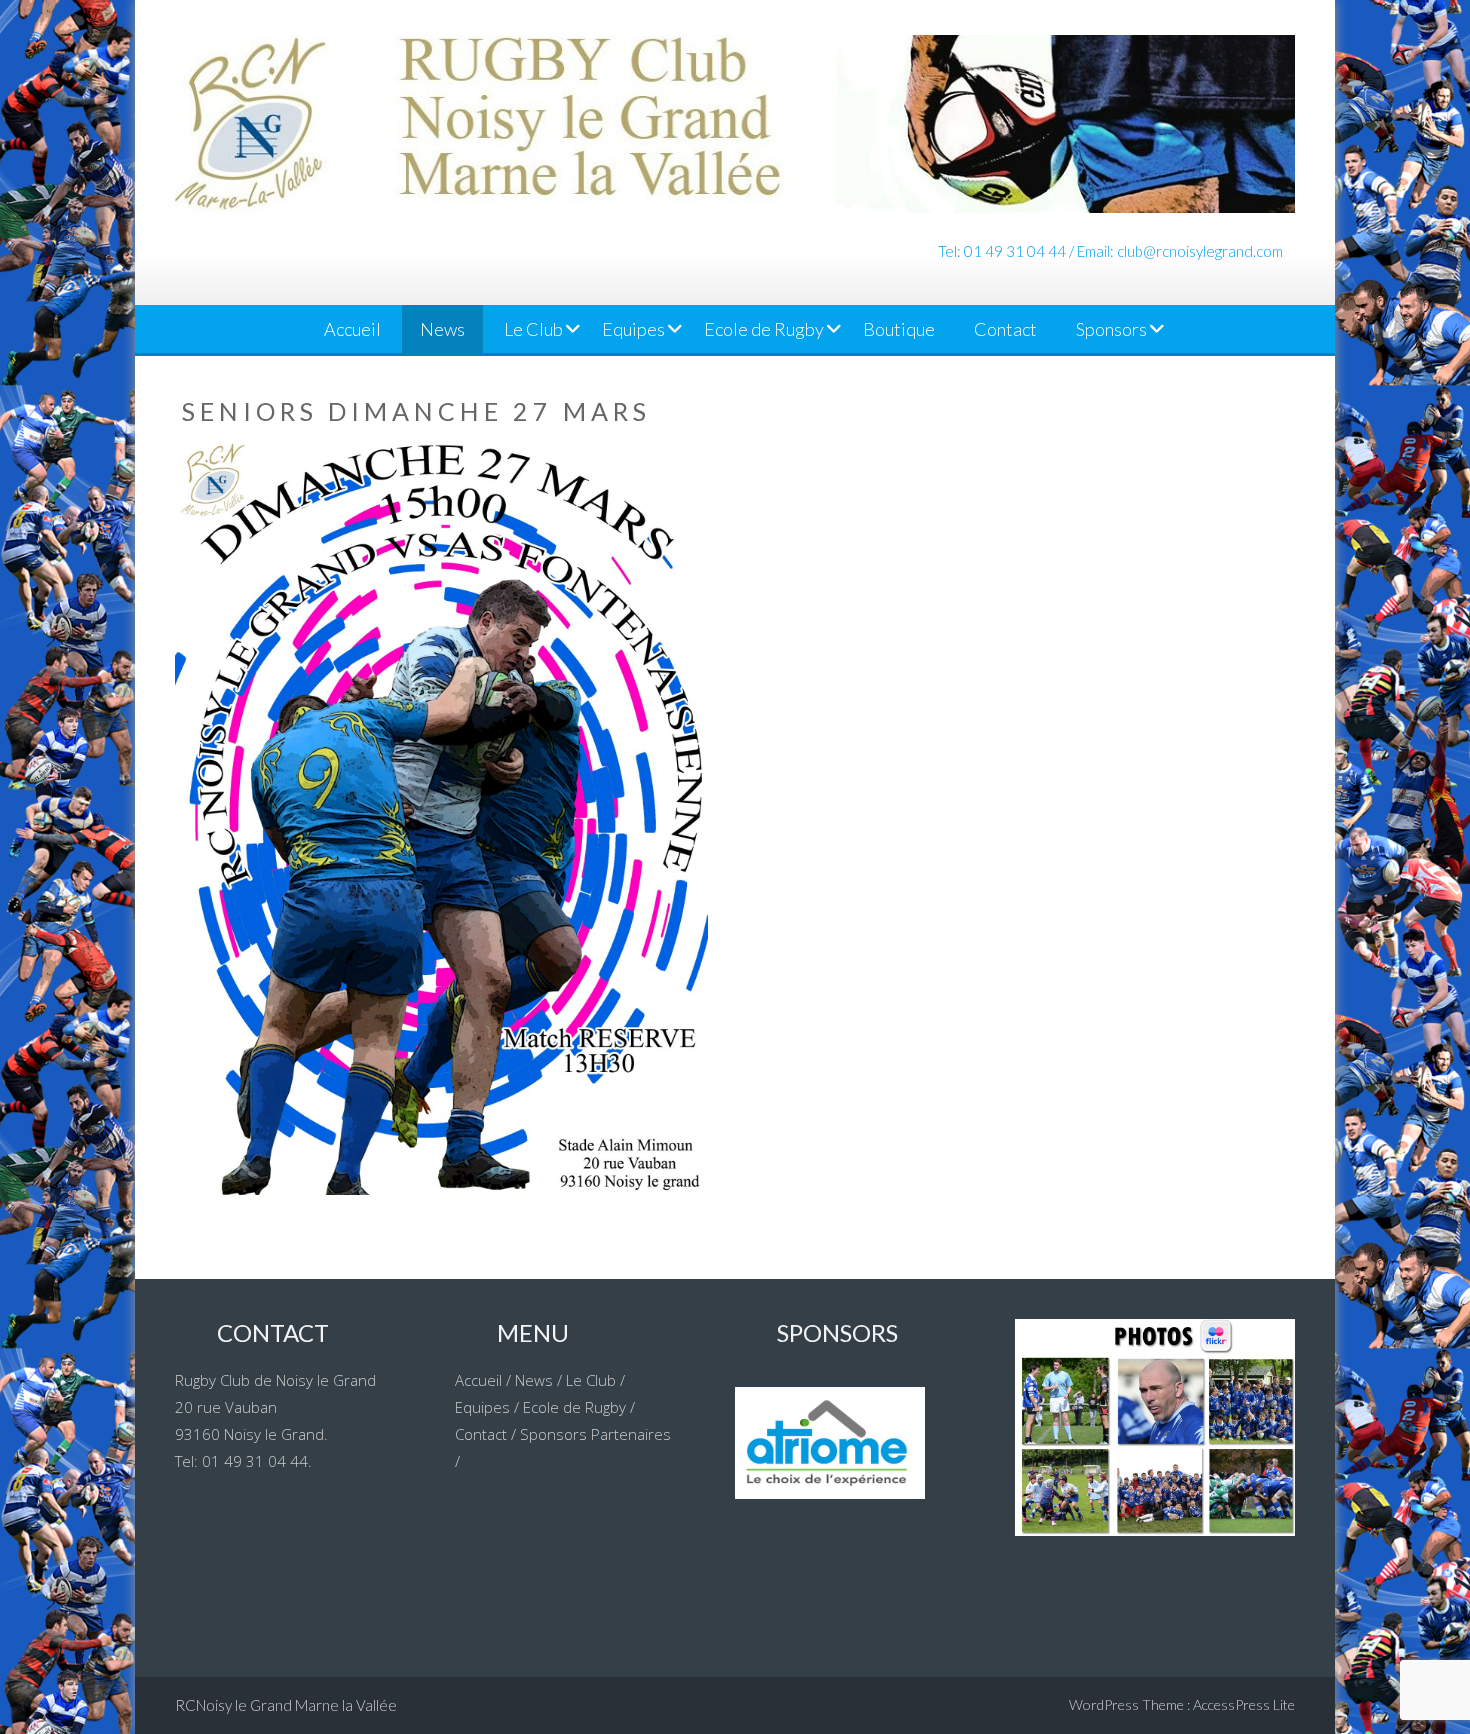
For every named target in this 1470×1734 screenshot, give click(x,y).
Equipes (633, 329)
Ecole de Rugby (764, 329)
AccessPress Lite (1244, 1704)
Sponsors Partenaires (595, 1434)
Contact (1005, 329)
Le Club (533, 329)
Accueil (352, 329)
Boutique (899, 329)
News (442, 329)
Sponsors (1111, 329)
